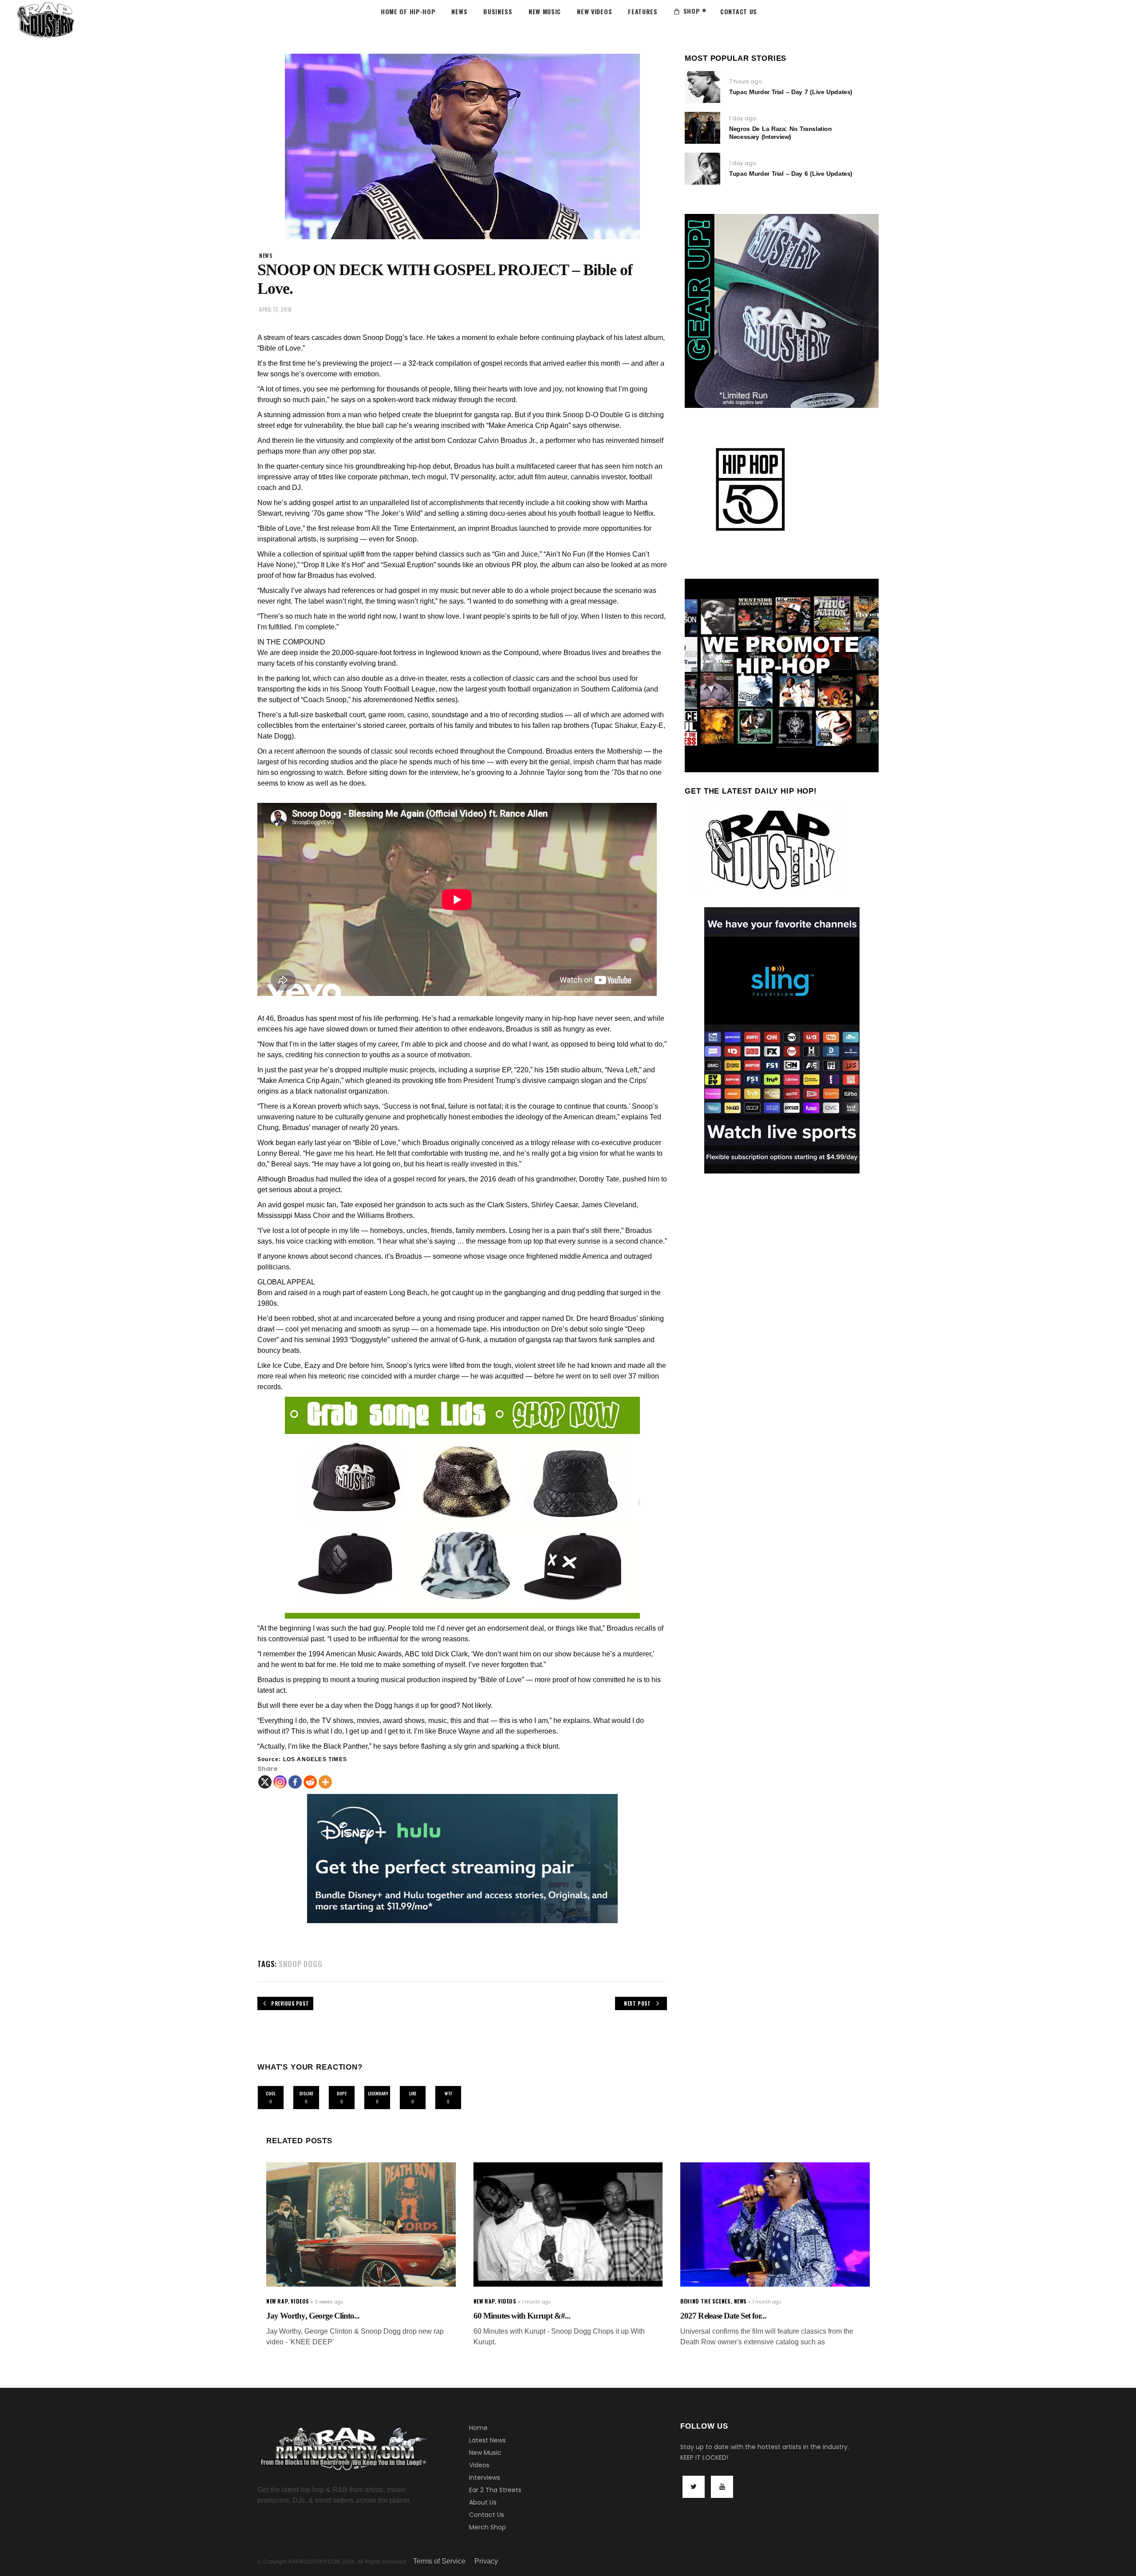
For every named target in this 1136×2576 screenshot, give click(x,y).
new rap (277, 2301)
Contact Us (487, 2515)
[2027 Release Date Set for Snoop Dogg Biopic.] (775, 2225)
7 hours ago (745, 81)
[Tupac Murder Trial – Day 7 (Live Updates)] (702, 87)
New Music (485, 2453)
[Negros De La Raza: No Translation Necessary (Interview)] (702, 128)
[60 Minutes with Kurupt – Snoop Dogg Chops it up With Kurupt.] (568, 2225)
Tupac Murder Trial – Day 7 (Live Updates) (791, 92)
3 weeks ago (329, 2302)
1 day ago (743, 118)
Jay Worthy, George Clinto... (313, 2316)
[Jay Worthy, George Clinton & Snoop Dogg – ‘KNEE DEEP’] (361, 2225)
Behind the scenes (705, 2301)
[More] (325, 1782)
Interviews (485, 2477)
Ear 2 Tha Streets (495, 2490)
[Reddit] (310, 1782)
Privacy (486, 2561)
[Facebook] (295, 1782)
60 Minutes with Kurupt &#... (522, 2316)
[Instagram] (280, 1782)
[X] (265, 1782)
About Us (483, 2502)
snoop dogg (301, 1964)
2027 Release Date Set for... (723, 2316)
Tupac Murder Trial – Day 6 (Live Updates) (791, 174)
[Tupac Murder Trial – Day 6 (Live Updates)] (702, 169)
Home (478, 2428)
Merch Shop (487, 2527)
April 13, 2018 (276, 309)
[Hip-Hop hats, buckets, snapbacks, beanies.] (462, 1508)
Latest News (487, 2440)
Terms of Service (439, 2561)
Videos (479, 2465)
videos (300, 2301)
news (266, 255)
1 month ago (536, 2302)
